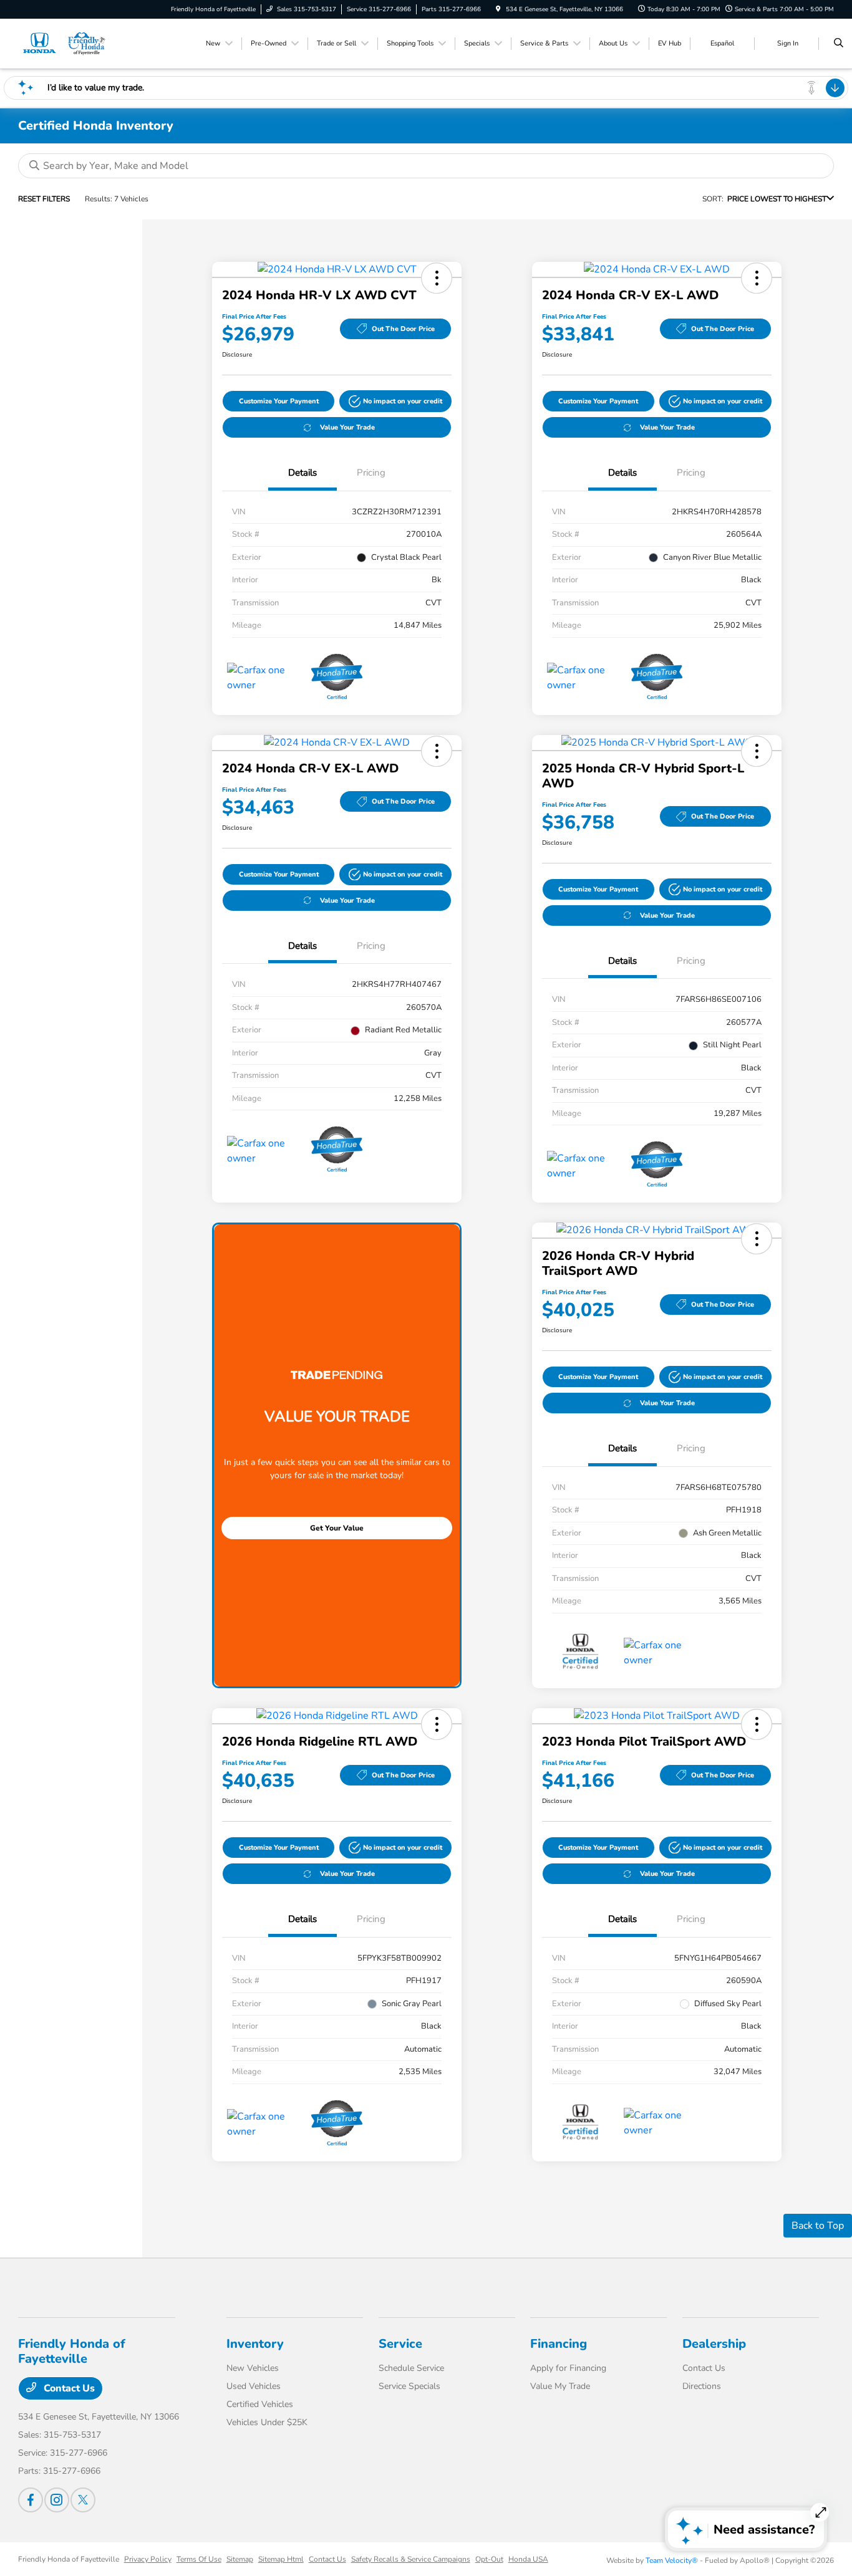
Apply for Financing (568, 2368)
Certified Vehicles (260, 2404)
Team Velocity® (672, 2560)
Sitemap (240, 2559)
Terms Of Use (199, 2559)
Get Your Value (337, 1528)
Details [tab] (303, 473)
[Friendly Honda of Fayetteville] (64, 43)
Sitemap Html (281, 2559)
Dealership (714, 2344)
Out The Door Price (403, 329)
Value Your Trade (347, 427)
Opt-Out (489, 2559)
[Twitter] (83, 2500)
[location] (498, 9)
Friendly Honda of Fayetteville (69, 2559)
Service (400, 2344)
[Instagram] (57, 2500)
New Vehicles (253, 2368)
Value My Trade (560, 2386)
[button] (437, 278)
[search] (839, 44)
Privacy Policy (148, 2559)
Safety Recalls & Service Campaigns (411, 2559)
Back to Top (818, 2226)
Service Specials (409, 2386)
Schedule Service (411, 2368)
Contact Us (68, 2388)
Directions (702, 2386)
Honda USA (528, 2559)
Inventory (255, 2344)
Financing (559, 2344)
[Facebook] (31, 2500)
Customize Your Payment (279, 401)
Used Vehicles (254, 2386)
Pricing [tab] (371, 473)
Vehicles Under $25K (267, 2422)
